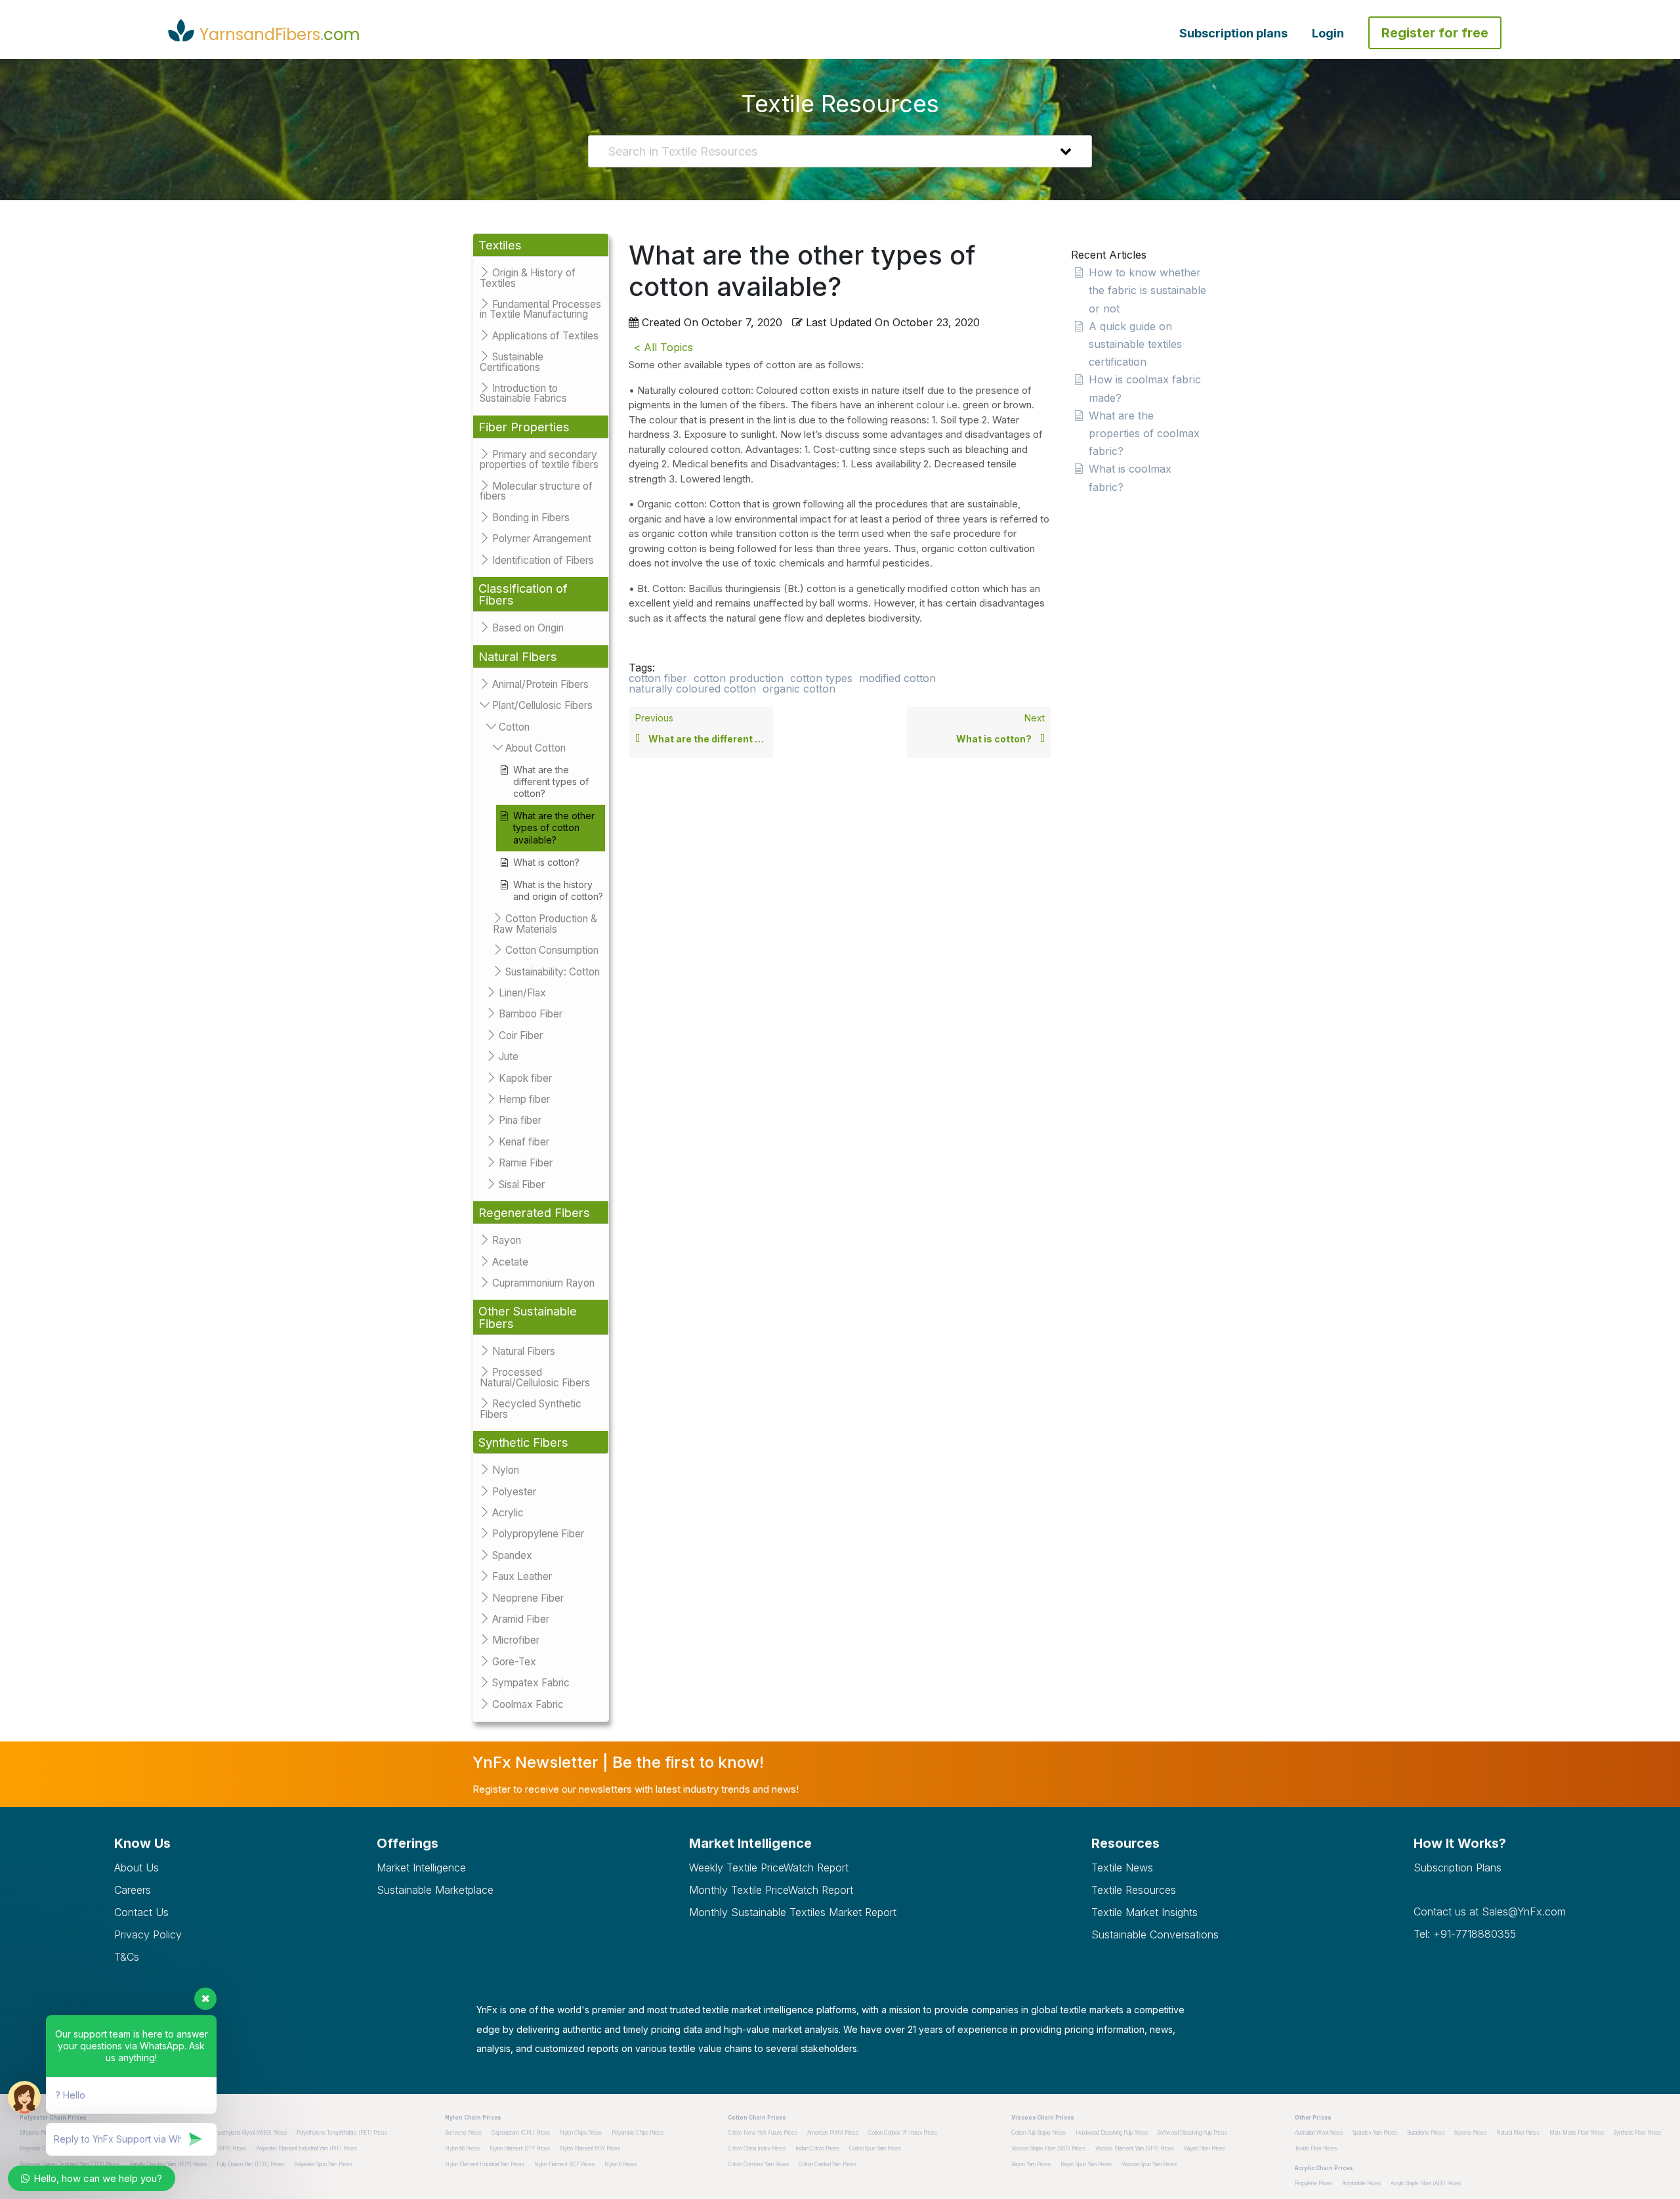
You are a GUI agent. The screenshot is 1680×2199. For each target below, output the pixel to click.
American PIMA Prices (833, 2133)
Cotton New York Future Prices (763, 2133)
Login (1328, 33)
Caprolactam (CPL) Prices (521, 2133)
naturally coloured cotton (692, 689)
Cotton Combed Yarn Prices (758, 2164)
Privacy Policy (148, 1934)
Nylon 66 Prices (462, 2148)
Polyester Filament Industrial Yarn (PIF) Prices (306, 2148)
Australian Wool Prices (1319, 2133)
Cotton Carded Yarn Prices (828, 2164)
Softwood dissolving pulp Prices (1192, 2133)
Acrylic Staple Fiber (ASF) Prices (1426, 2183)
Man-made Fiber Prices (1577, 2133)
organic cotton (799, 689)
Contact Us (141, 1912)
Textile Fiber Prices (1316, 2148)
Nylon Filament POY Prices (590, 2148)
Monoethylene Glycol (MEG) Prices (247, 2133)
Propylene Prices (1313, 2183)
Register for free (1435, 33)
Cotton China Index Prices (757, 2148)
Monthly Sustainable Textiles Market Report (793, 1912)
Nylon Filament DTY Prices (520, 2148)
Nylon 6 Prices (620, 2164)
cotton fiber (658, 678)
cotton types (821, 678)
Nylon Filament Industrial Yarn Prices (485, 2164)
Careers (133, 1890)
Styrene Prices (1470, 2133)
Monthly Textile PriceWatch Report (771, 1890)
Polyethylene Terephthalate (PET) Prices (342, 2133)
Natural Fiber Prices (1518, 2133)
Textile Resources (1134, 1890)
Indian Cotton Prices (817, 2148)
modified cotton (897, 678)
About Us (136, 1868)
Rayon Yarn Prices (1031, 2164)
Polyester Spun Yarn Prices (323, 2164)
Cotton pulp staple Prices (1039, 2133)
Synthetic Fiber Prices (1637, 2133)
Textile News (1122, 1868)
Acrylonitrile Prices (1361, 2183)
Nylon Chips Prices (581, 2133)
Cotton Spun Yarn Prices (875, 2148)
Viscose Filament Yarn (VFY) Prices (1135, 2148)
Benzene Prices (463, 2133)
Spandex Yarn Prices (1375, 2133)
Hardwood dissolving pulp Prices (1112, 2133)
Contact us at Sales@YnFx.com (1490, 1911)
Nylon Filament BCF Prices (564, 2164)
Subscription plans (1233, 33)
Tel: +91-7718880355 (1465, 1934)
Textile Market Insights (1144, 1912)
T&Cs (127, 1957)
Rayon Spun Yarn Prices (1086, 2164)
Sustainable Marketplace (435, 1890)
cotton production (739, 678)
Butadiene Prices (1426, 2133)
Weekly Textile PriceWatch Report (769, 1868)
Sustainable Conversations (1155, 1934)
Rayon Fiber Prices (1205, 2148)
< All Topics (663, 347)
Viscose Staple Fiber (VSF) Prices (1048, 2148)
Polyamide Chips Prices (638, 2133)
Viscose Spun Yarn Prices (1149, 2164)
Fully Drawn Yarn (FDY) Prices (250, 2164)
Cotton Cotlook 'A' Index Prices (903, 2133)
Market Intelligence (421, 1868)
